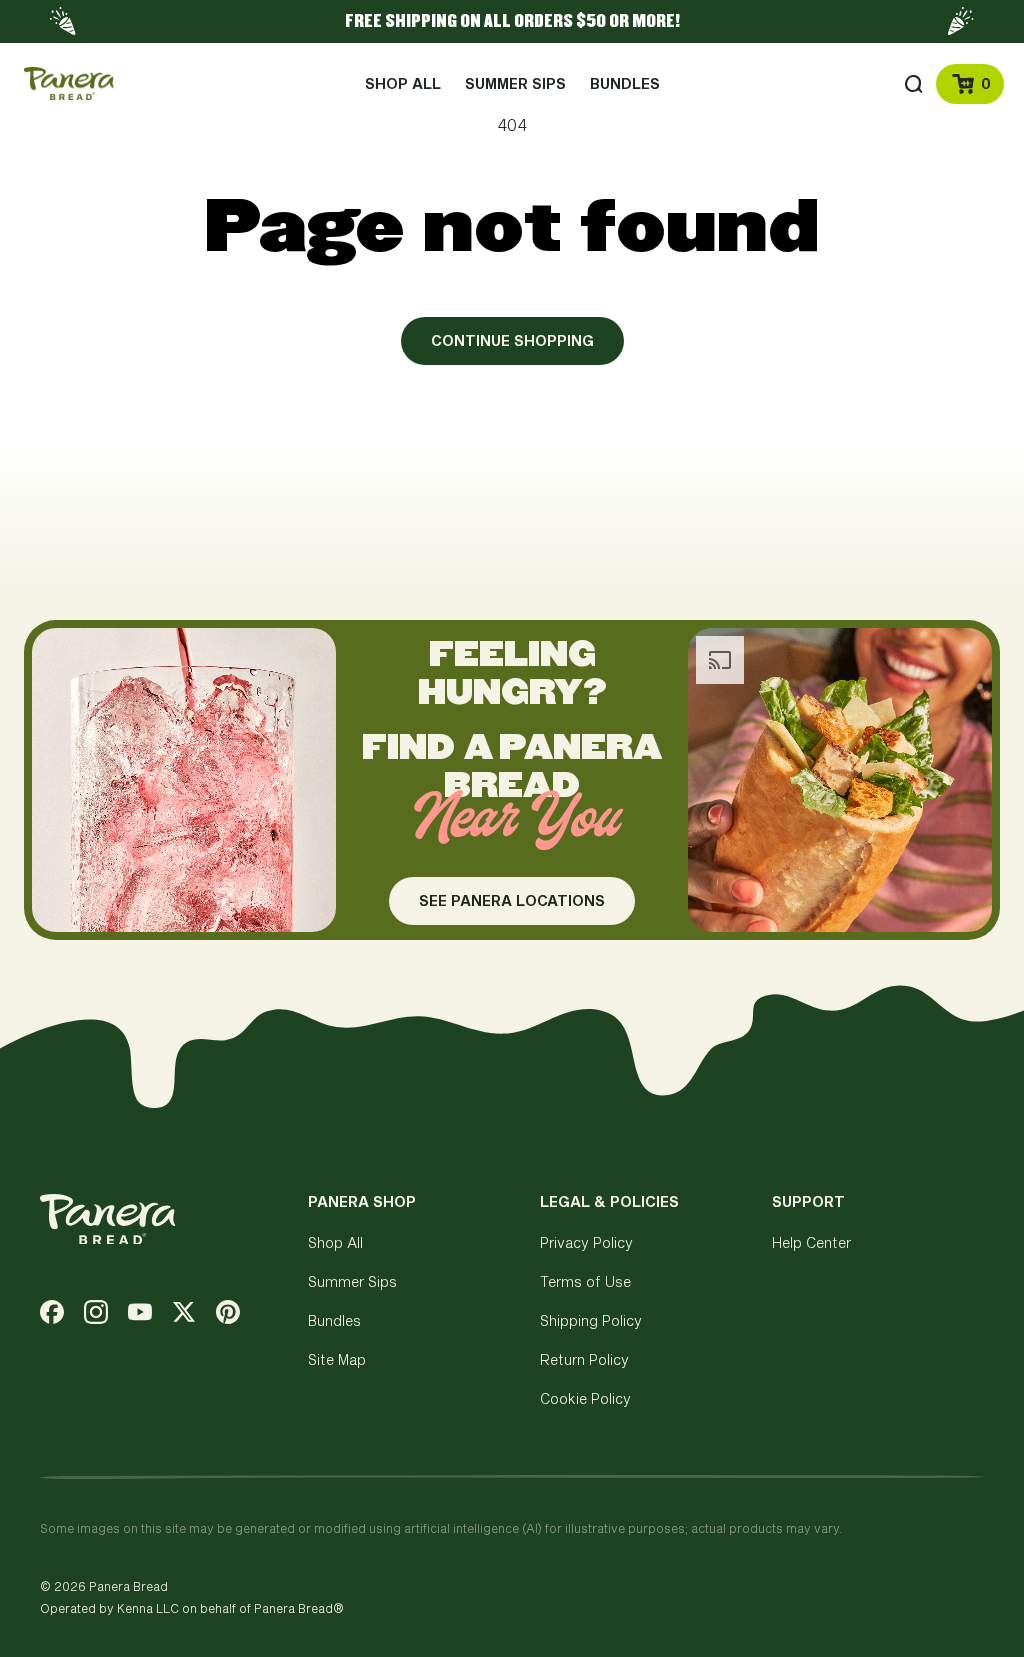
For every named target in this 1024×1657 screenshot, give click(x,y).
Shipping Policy (591, 1320)
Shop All (335, 1242)
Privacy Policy (586, 1242)
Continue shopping (512, 340)
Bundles (334, 1320)
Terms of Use (585, 1281)
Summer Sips (352, 1281)
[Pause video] (302, 898)
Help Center (811, 1242)
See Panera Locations (512, 908)
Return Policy (584, 1359)
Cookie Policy (585, 1398)
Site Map (337, 1359)
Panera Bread (128, 1586)
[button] (914, 84)
